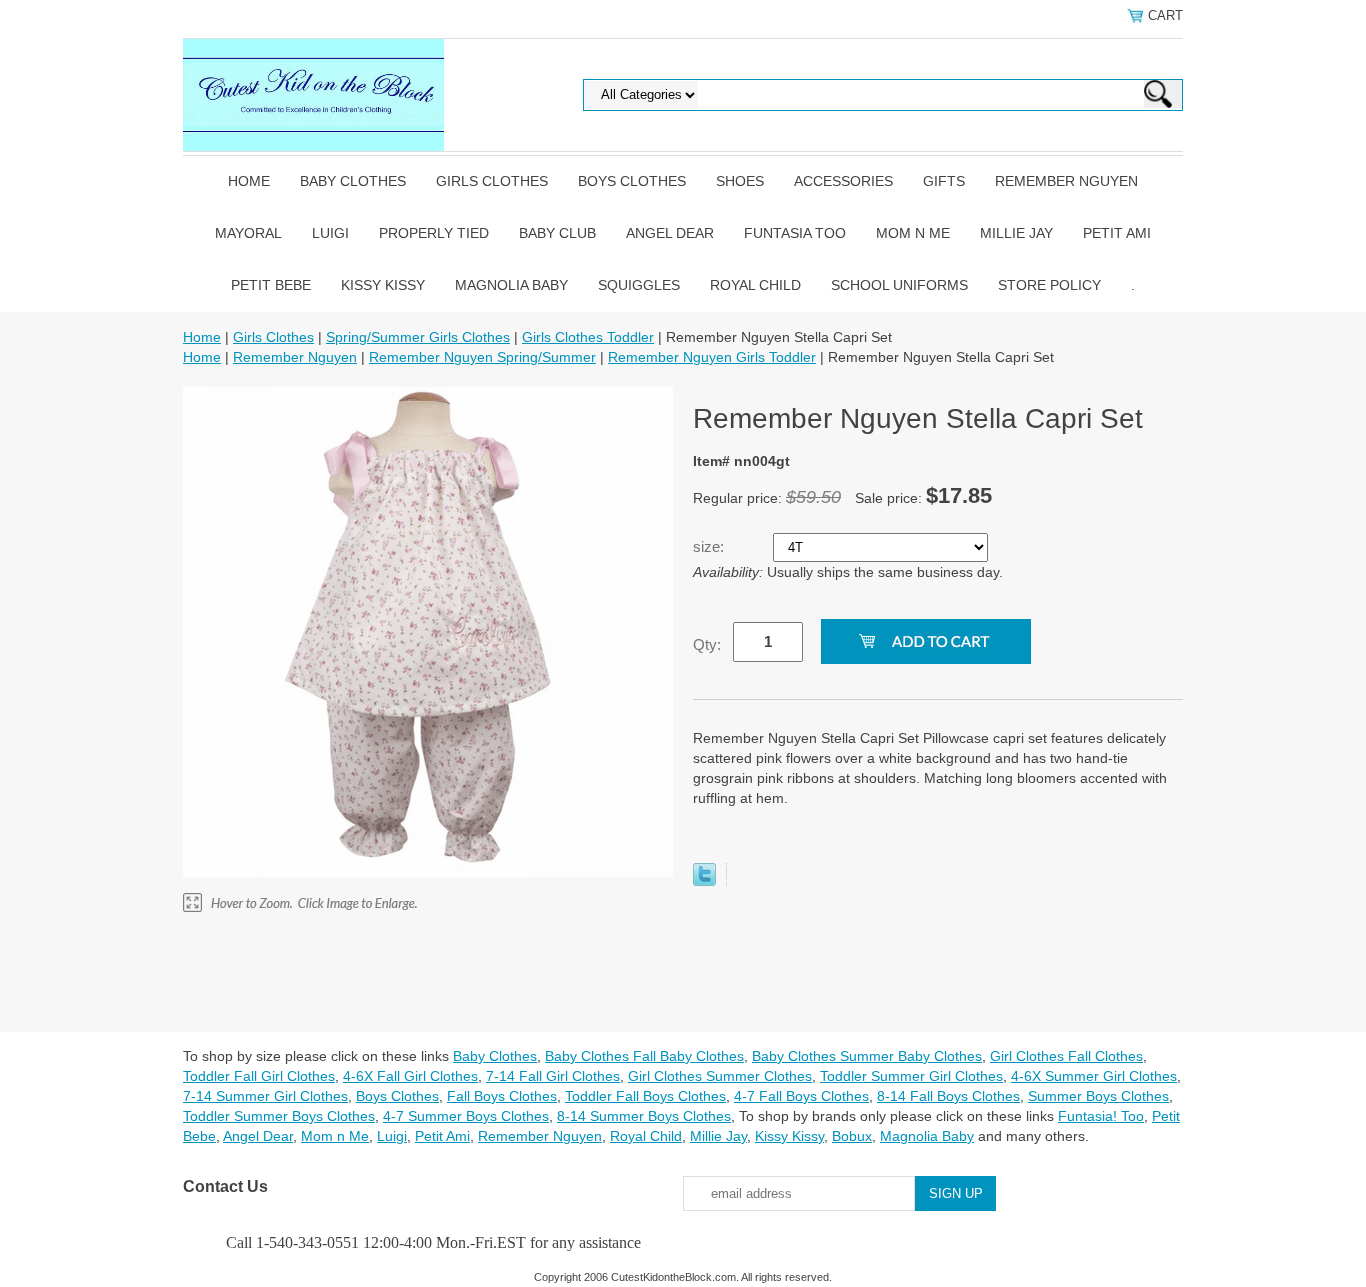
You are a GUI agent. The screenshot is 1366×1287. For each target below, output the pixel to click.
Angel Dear (670, 233)
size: (710, 546)
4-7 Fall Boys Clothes (801, 1096)
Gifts (944, 181)
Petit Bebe (271, 285)
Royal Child (755, 285)
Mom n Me (913, 233)
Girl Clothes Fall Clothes (1066, 1056)
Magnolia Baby (511, 285)
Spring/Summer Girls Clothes (418, 337)
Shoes (740, 181)
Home (249, 181)
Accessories (843, 181)
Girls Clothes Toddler (588, 337)
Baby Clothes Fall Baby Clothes (644, 1056)
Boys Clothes (632, 181)
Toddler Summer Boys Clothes (279, 1116)
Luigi (330, 233)
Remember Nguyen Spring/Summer (482, 357)
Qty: (707, 644)
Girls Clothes (492, 181)
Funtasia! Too (1101, 1116)
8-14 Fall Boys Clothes (948, 1096)
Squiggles (639, 285)
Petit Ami (1117, 233)
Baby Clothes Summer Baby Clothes (867, 1056)
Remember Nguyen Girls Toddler (712, 357)
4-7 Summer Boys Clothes (466, 1116)
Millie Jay (1016, 233)
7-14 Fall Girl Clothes (553, 1076)
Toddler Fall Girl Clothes (259, 1076)
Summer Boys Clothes (1098, 1096)
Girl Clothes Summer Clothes (720, 1076)
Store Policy (1049, 285)
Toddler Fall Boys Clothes (645, 1096)
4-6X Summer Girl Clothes (1094, 1076)
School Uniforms (899, 285)
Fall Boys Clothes (502, 1096)
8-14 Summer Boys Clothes (644, 1116)
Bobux (852, 1136)
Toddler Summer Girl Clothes (911, 1076)
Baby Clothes (353, 181)
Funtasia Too (795, 233)
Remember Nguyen (1066, 181)
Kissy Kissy (383, 285)
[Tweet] (704, 881)
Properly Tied (434, 233)
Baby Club (557, 233)
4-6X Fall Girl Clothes (410, 1076)
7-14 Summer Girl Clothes (265, 1096)
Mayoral (248, 233)
